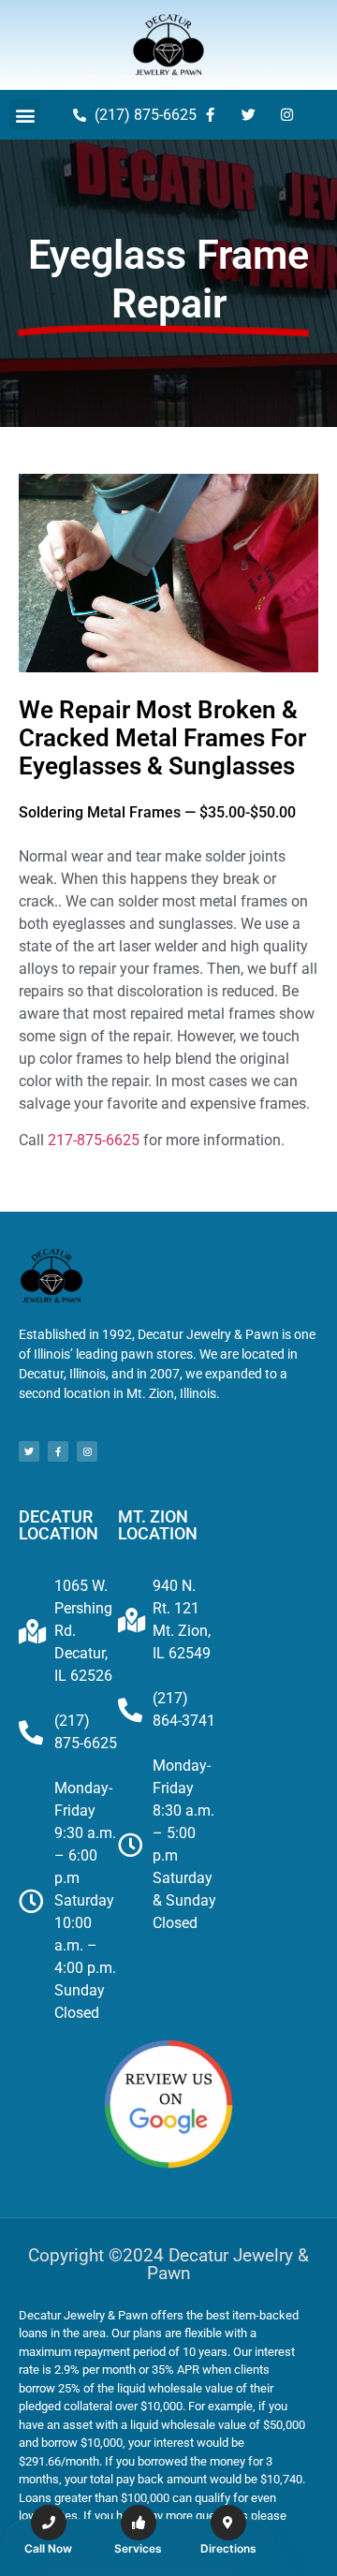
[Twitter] (249, 115)
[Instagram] (287, 115)
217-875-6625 (94, 1140)
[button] (25, 115)
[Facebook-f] (211, 115)
